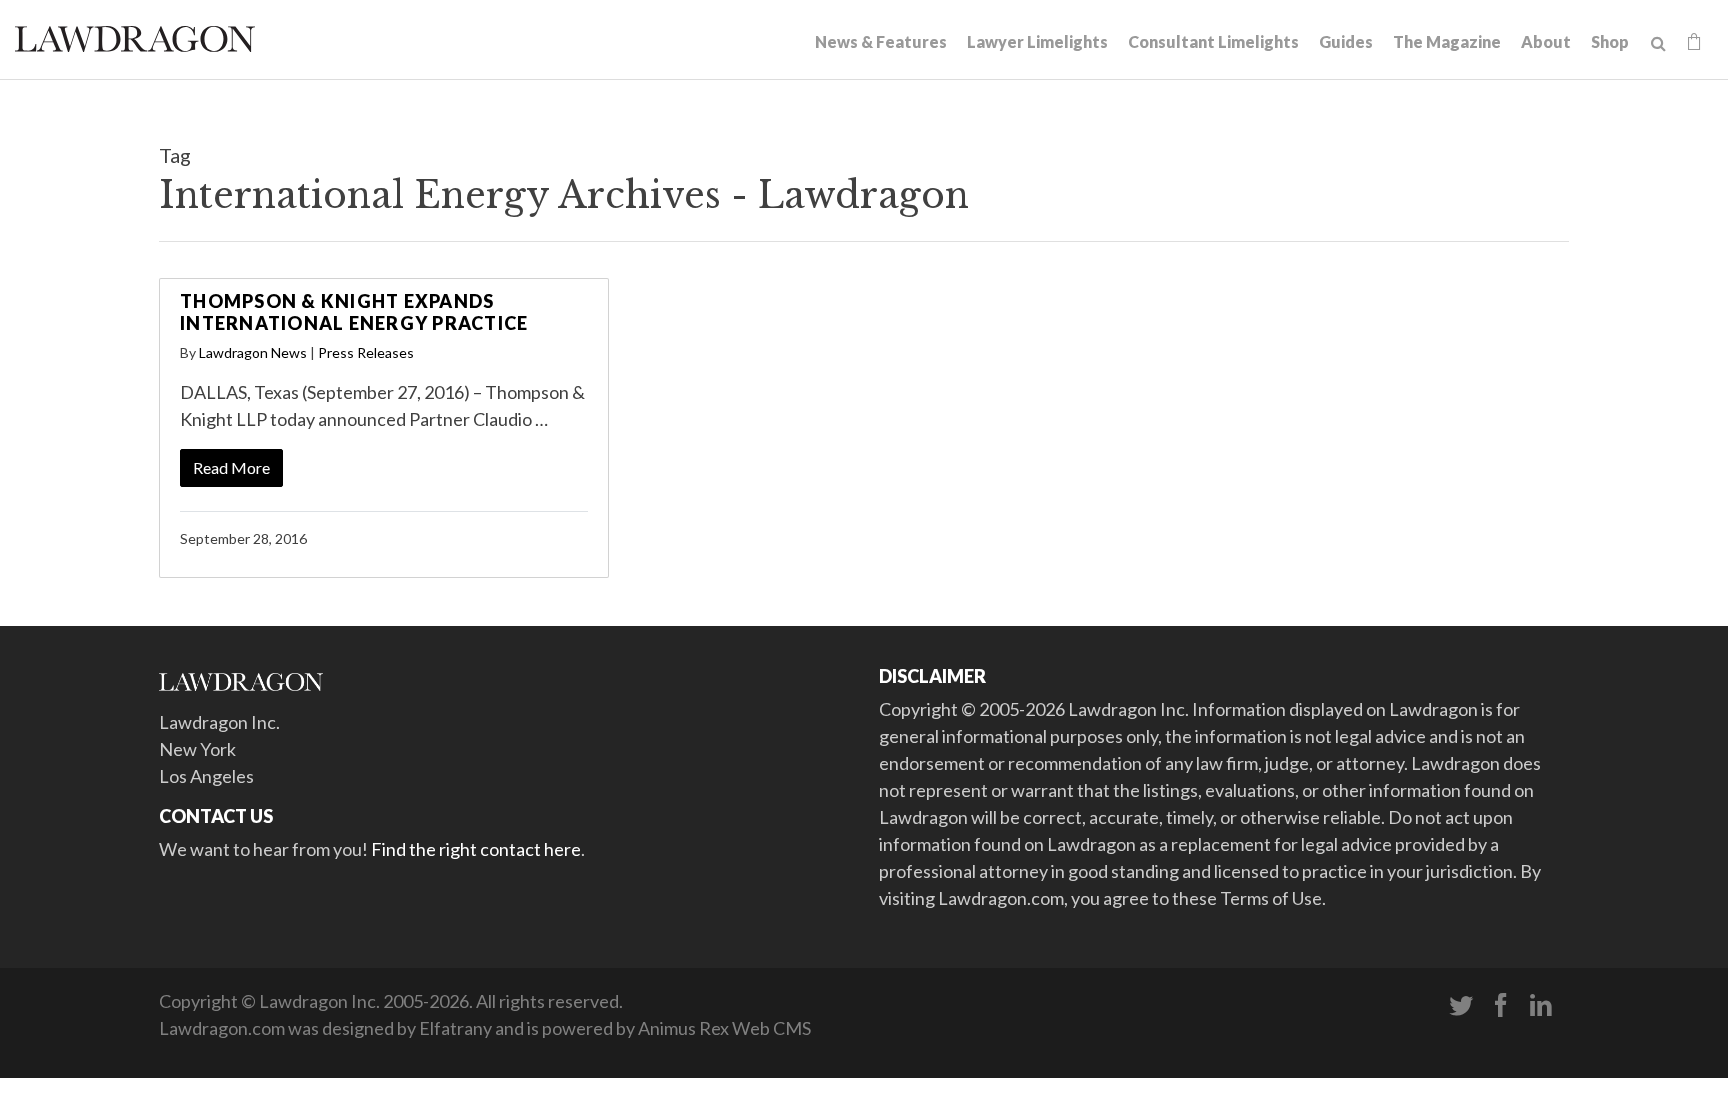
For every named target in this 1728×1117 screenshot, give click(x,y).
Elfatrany (455, 1028)
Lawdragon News (253, 352)
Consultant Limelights (1213, 41)
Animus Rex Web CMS (724, 1028)
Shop (1610, 41)
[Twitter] (1461, 1006)
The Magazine (1447, 41)
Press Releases (366, 352)
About (1546, 41)
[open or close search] (1658, 44)
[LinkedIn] (1541, 1006)
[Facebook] (1501, 1006)
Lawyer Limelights (1037, 41)
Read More (231, 467)
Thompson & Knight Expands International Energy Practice (354, 312)
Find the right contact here (476, 849)
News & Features (881, 41)
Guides (1346, 41)
